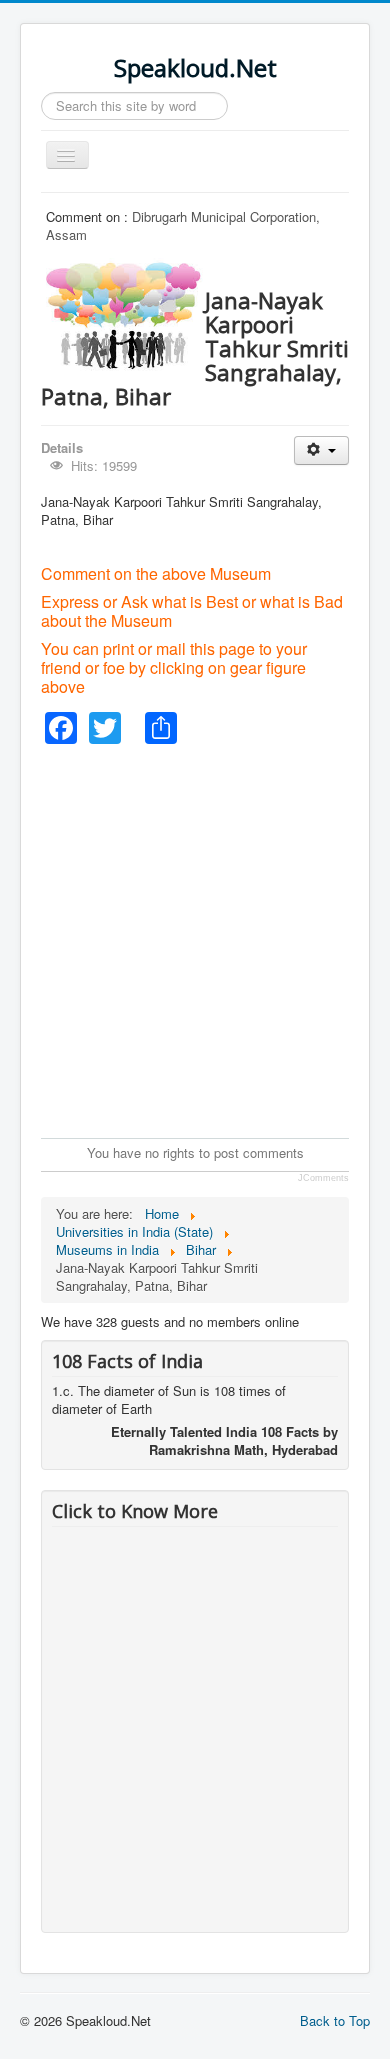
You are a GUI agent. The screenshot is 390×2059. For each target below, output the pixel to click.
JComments (323, 1178)
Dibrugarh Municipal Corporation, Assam (183, 225)
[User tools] (321, 450)
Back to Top (335, 2020)
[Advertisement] (195, 939)
